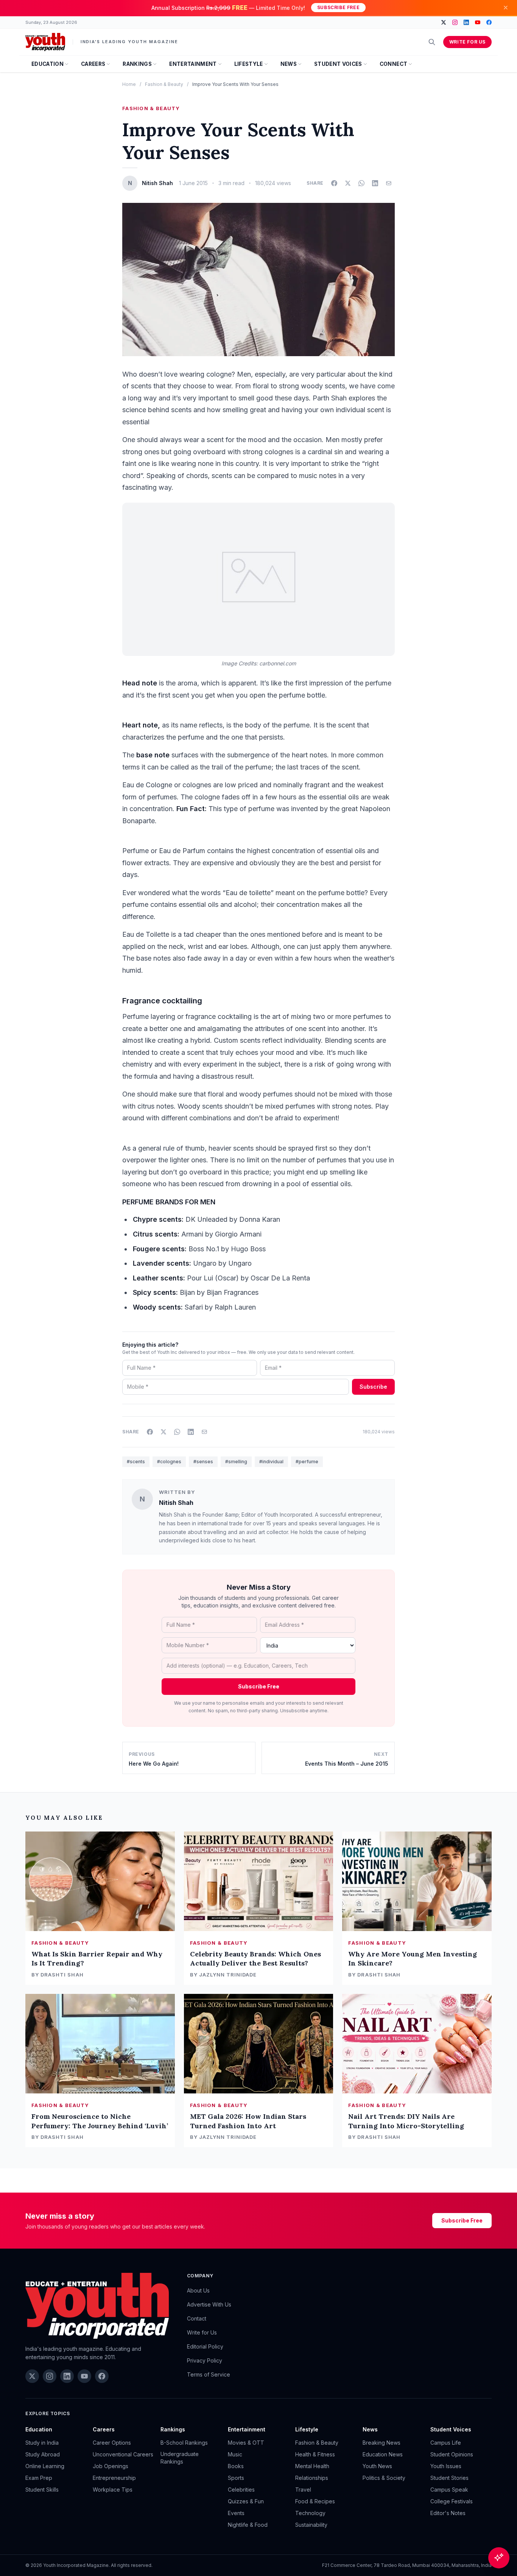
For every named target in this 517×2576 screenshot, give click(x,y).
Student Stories (449, 2478)
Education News (383, 2454)
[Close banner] (506, 8)
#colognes (169, 1462)
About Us (198, 2290)
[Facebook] (489, 22)
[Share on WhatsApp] (361, 183)
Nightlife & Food (248, 2525)
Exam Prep (39, 2478)
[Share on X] (348, 183)
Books (236, 2466)
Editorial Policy (205, 2346)
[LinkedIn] (466, 22)
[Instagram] (455, 22)
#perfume (307, 1462)
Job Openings (111, 2466)
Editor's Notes (448, 2513)
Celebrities (241, 2490)
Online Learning (45, 2466)
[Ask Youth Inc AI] (499, 2558)
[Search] (432, 42)
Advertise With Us (209, 2304)
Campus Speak (449, 2490)
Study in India (42, 2443)
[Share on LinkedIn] (375, 183)
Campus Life (446, 2443)
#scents (136, 1462)
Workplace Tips (113, 2490)
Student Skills (42, 2490)
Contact (197, 2318)
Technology (310, 2513)
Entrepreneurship (114, 2478)
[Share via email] (389, 183)
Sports (236, 2478)
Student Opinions (452, 2454)
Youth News (377, 2466)
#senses (203, 1462)
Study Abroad (43, 2454)
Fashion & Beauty (164, 84)
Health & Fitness (315, 2454)
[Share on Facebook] (334, 183)
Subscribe (373, 1387)
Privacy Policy (205, 2360)
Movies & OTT (246, 2443)
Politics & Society (384, 2478)
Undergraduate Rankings (180, 2458)
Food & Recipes (315, 2501)
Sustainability (311, 2525)
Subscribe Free (338, 7)
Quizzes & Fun (246, 2501)
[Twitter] (444, 22)
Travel (303, 2490)
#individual (271, 1462)
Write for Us (467, 42)
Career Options (112, 2443)
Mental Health (312, 2466)
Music (235, 2454)
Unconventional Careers (123, 2454)
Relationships (312, 2478)
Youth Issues (446, 2466)
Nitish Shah (176, 1503)
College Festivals (452, 2501)
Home (129, 84)
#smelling (236, 1462)
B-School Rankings (184, 2443)
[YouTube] (478, 22)
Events (236, 2513)
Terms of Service (209, 2374)
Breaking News (382, 2443)
